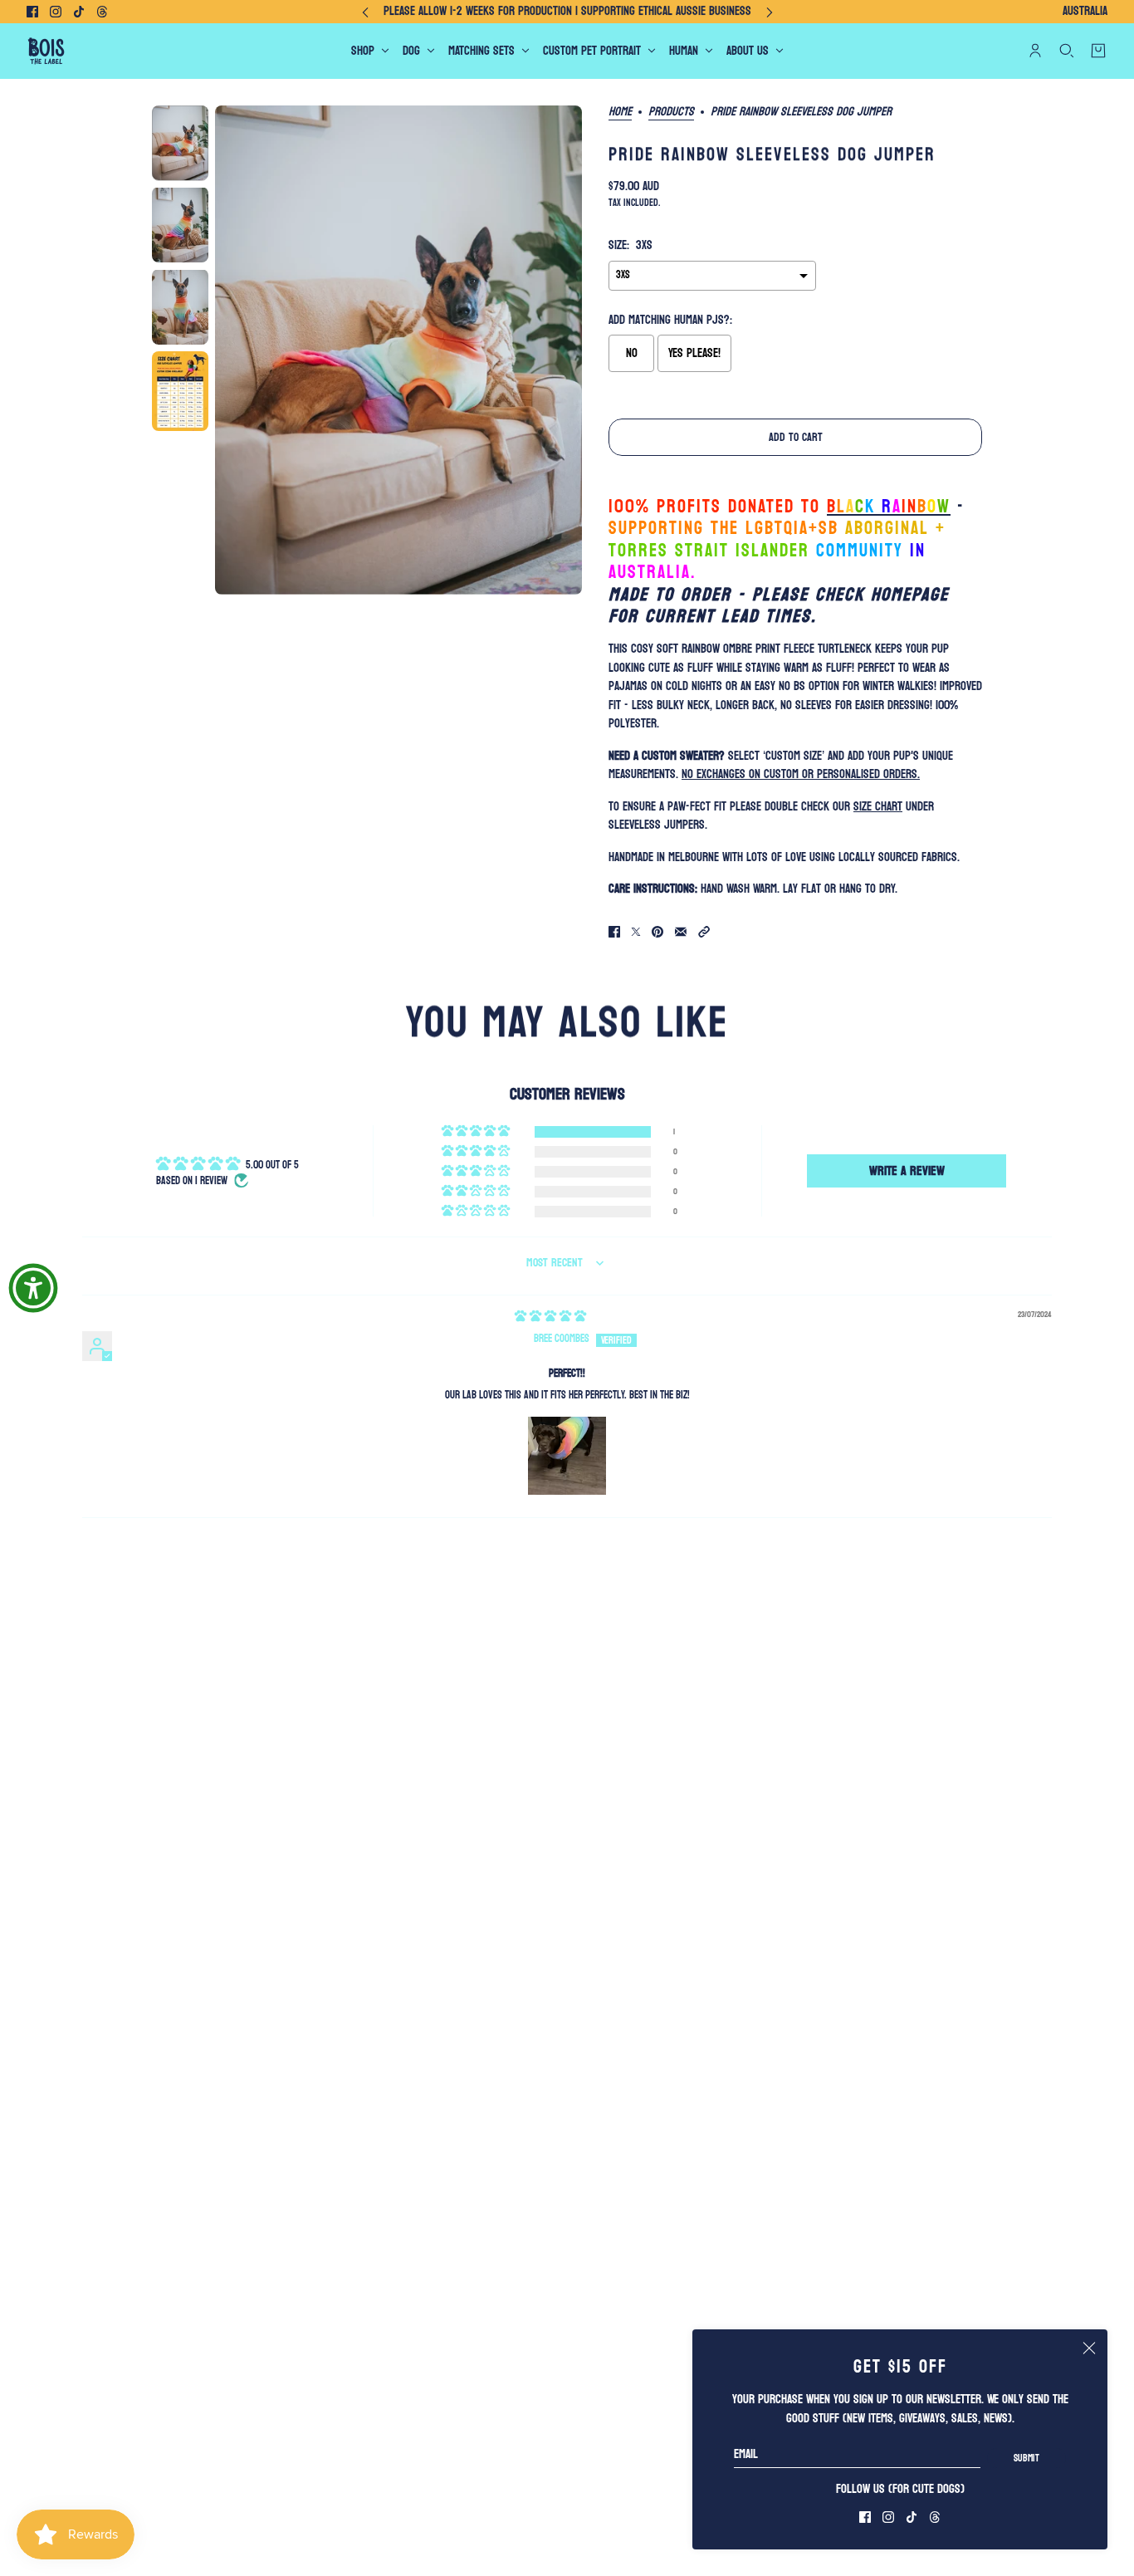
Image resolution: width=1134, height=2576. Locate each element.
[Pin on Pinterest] (657, 932)
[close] (1089, 2348)
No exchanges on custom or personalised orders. (801, 774)
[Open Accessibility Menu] (33, 1288)
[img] (550, 1316)
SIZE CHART (878, 807)
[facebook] (32, 12)
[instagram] (56, 12)
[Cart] (1098, 51)
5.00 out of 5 (272, 1165)
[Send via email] (681, 932)
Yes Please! (694, 353)
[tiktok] (79, 12)
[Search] (1067, 51)
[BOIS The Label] (46, 51)
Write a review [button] (907, 1170)
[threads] (102, 12)
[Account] (1035, 51)
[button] (704, 932)
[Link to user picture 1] (567, 1456)
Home (620, 113)
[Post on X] (636, 932)
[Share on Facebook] (614, 932)
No (632, 353)
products (671, 113)
